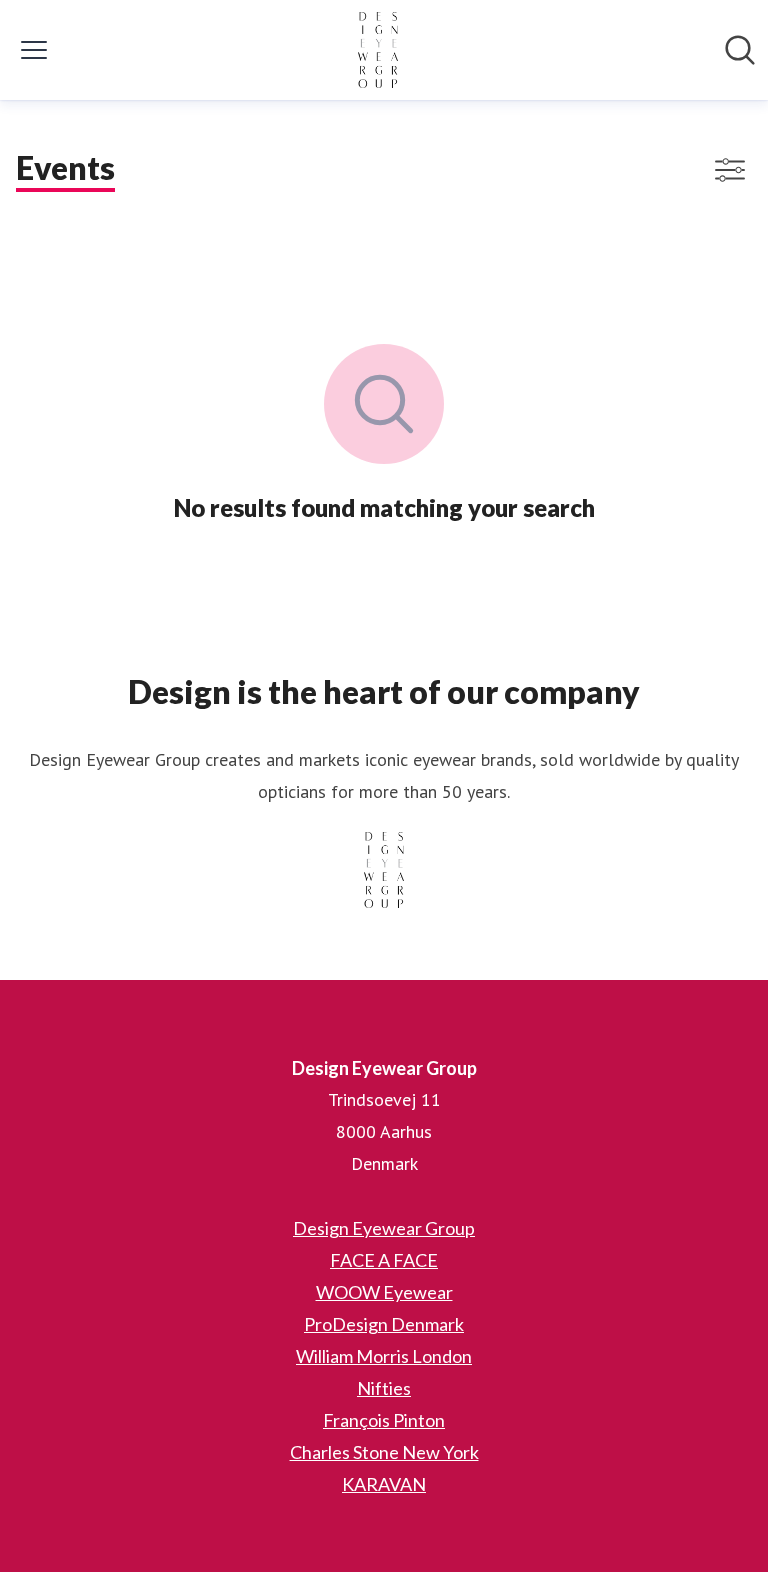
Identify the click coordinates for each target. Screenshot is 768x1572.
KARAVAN (384, 1484)
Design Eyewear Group (384, 1228)
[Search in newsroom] (740, 50)
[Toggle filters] (730, 170)
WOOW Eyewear (384, 1292)
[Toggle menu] (34, 50)
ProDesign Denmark (384, 1324)
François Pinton (384, 1420)
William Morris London (384, 1356)
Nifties (384, 1388)
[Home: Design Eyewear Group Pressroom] (378, 50)
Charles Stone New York (384, 1452)
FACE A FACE (384, 1260)
